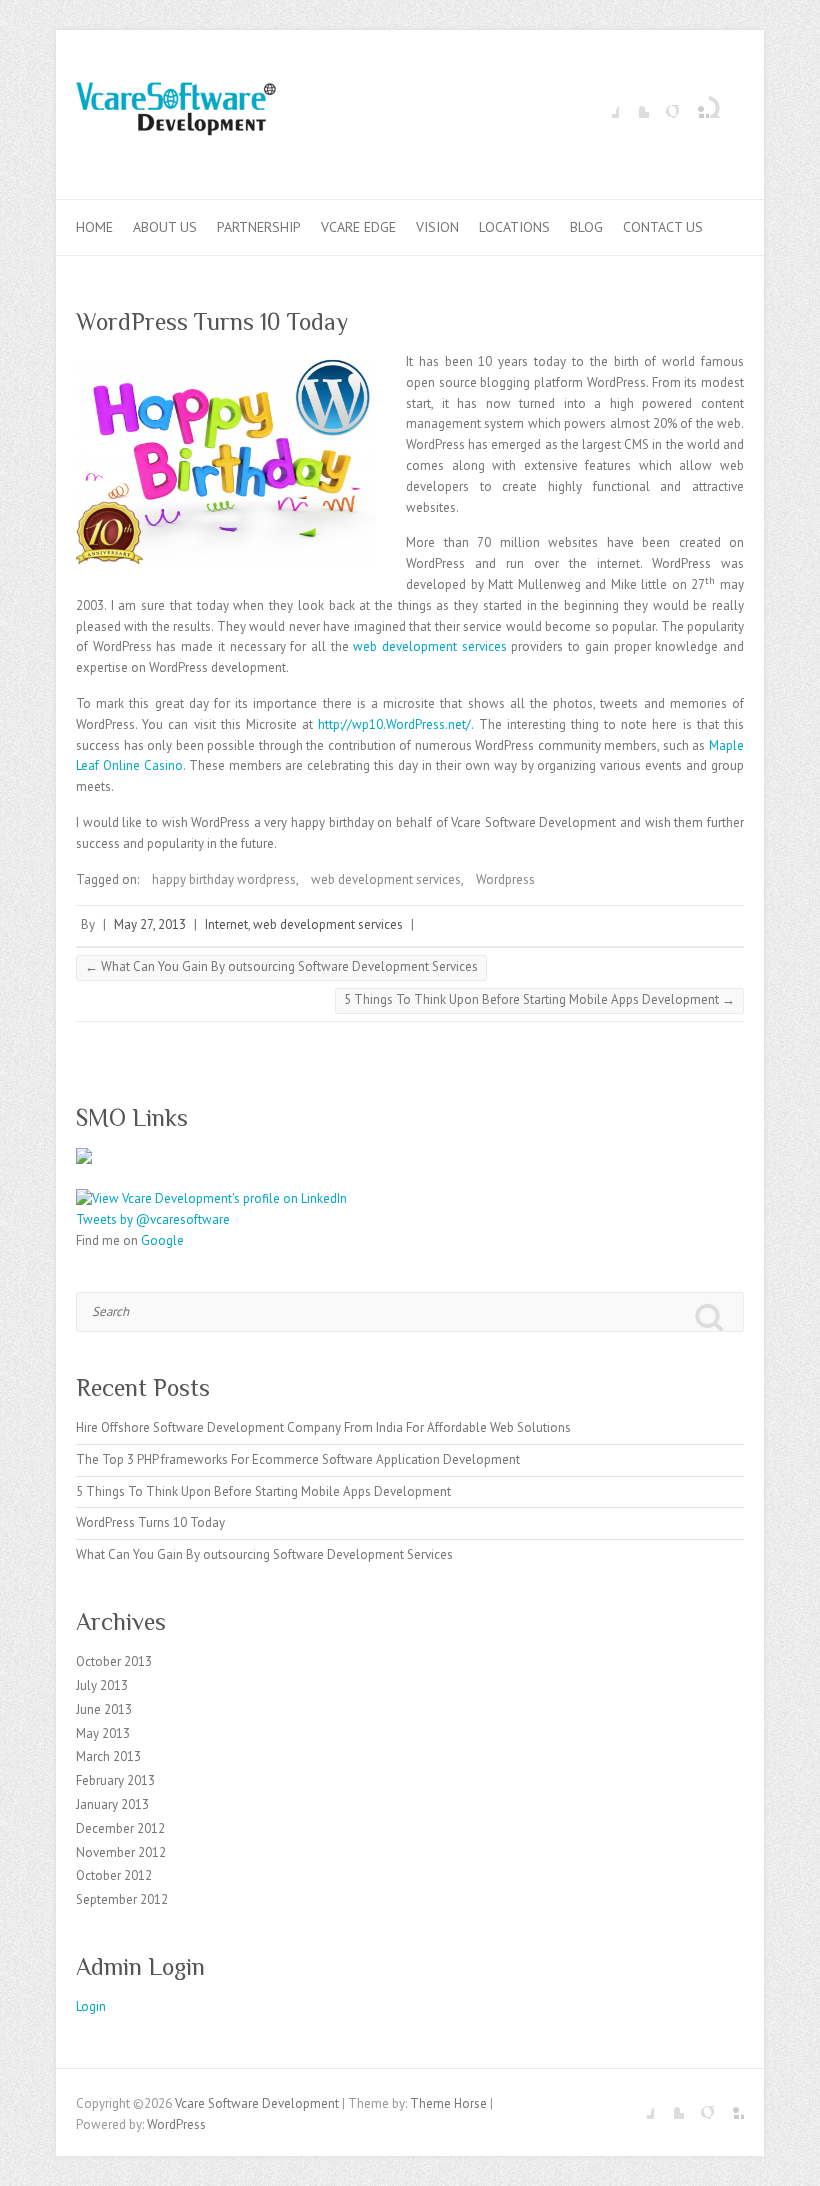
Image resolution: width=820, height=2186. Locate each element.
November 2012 (121, 1852)
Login (91, 2006)
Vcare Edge (358, 227)
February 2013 (115, 1780)
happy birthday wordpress (224, 879)
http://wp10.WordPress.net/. (395, 724)
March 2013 (108, 1756)
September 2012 (122, 1899)
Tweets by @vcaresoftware (153, 1219)
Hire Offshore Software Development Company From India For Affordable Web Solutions (323, 1427)
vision (437, 227)
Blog (586, 227)
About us (165, 227)
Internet (226, 924)
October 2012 (114, 1875)
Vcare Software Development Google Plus (664, 103)
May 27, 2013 (150, 924)
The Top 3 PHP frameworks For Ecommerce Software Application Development (298, 1459)
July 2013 (102, 1685)
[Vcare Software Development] (176, 115)
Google (162, 1240)
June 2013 (104, 1709)
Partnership (259, 227)
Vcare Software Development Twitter (634, 103)
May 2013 (103, 1733)
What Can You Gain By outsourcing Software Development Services (281, 966)
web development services (429, 646)
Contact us (663, 227)
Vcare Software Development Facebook (604, 103)
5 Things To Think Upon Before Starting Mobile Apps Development (539, 999)
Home (94, 227)
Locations (514, 227)
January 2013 (112, 1804)
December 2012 (120, 1828)
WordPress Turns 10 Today (150, 1522)
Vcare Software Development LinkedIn (694, 103)
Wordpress (505, 879)
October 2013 (114, 1661)
